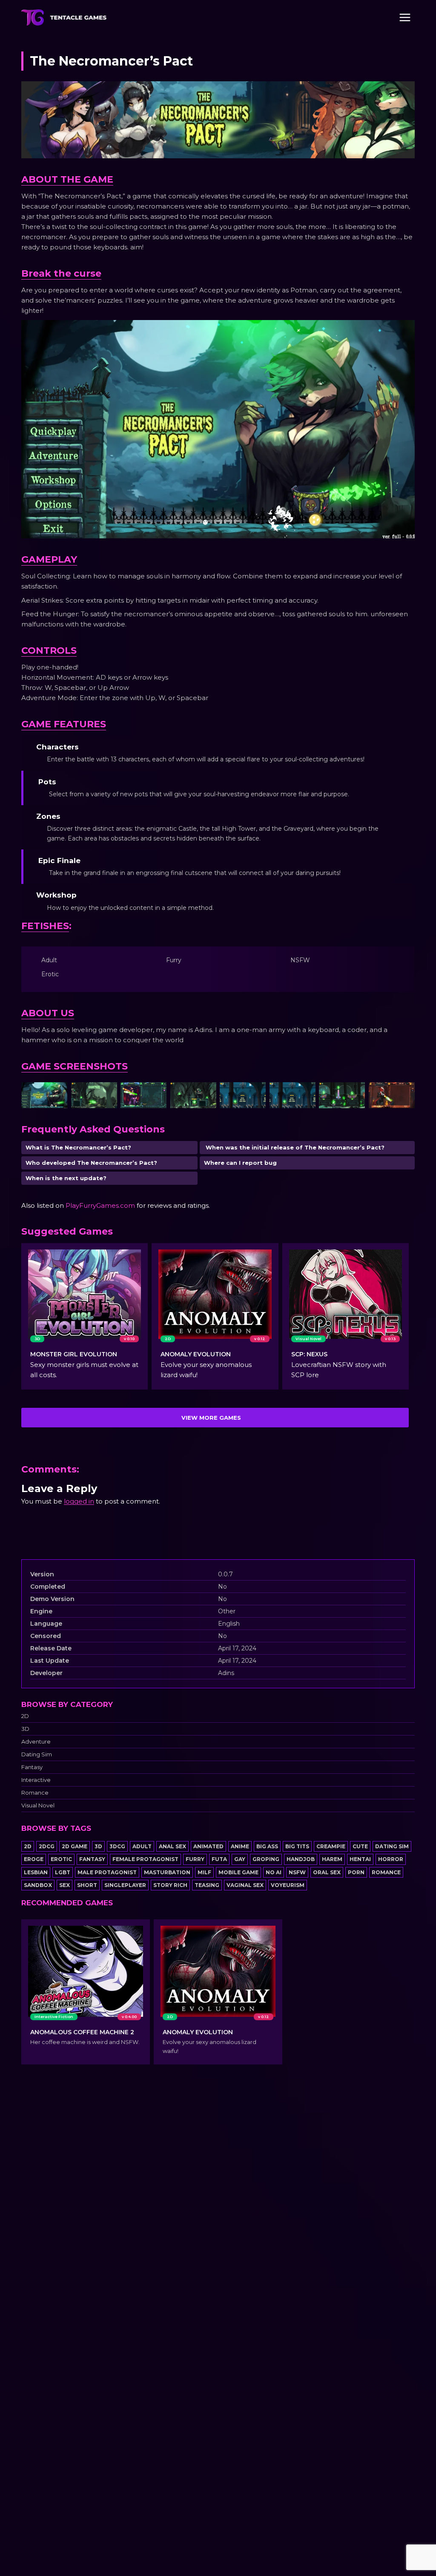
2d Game (75, 1846)
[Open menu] (405, 17)
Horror (391, 1859)
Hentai (360, 1859)
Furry (195, 1859)
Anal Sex (172, 1846)
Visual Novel (38, 1805)
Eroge (34, 1859)
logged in (79, 1501)
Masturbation (167, 1872)
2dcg (47, 1846)
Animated (208, 1846)
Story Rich (170, 1885)
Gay (240, 1859)
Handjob (301, 1859)
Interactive (36, 1780)
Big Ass (267, 1846)
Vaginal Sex (245, 1885)
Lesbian (36, 1872)
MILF (204, 1872)
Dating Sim (37, 1754)
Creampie (331, 1846)
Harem (332, 1859)
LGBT (63, 1872)
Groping (266, 1859)
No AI (274, 1872)
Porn (356, 1872)
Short (87, 1885)
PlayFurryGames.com (100, 1205)
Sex (65, 1885)
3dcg (117, 1846)
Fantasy (32, 1767)
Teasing (207, 1885)
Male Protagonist (107, 1872)
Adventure (36, 1742)
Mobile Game (238, 1872)
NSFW (297, 1872)
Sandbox (38, 1885)
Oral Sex (327, 1872)
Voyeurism (288, 1885)
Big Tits (297, 1846)
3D (25, 1729)
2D (25, 1716)
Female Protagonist (145, 1859)
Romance (35, 1793)
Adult (142, 1846)
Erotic (61, 1859)
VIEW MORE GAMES (211, 1418)
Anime (240, 1846)
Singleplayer (125, 1885)
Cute (360, 1846)
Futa (219, 1859)
